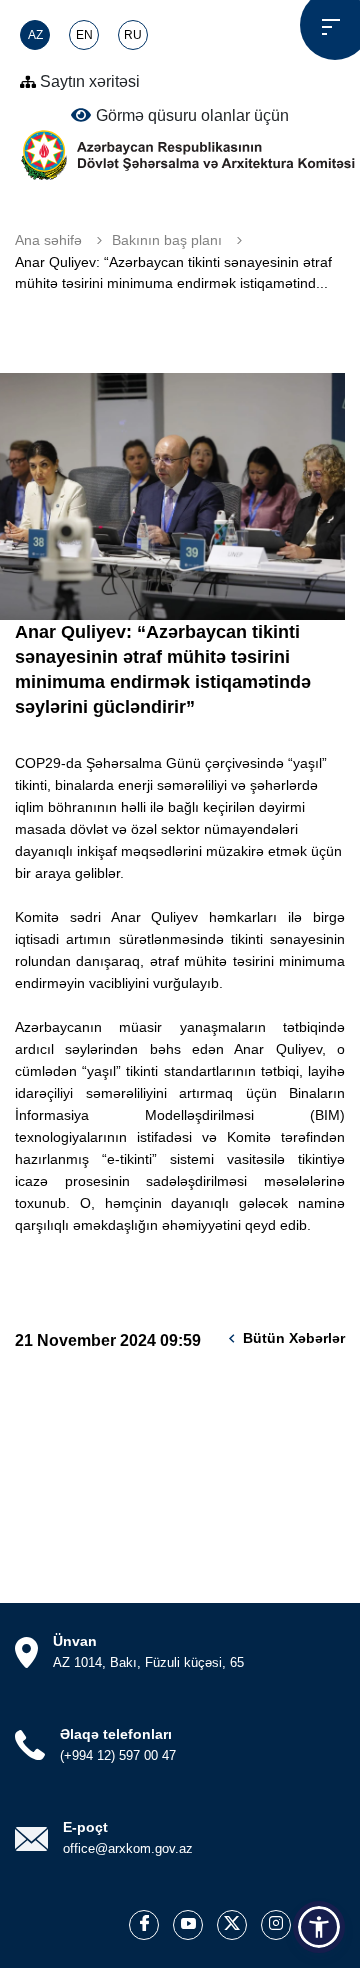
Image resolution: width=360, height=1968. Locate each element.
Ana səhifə (48, 240)
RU (133, 35)
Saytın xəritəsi (88, 81)
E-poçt (85, 1827)
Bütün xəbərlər (294, 1338)
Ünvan (75, 1641)
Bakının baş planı (167, 240)
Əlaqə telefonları (116, 1734)
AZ (35, 35)
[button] (319, 1927)
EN (84, 35)
